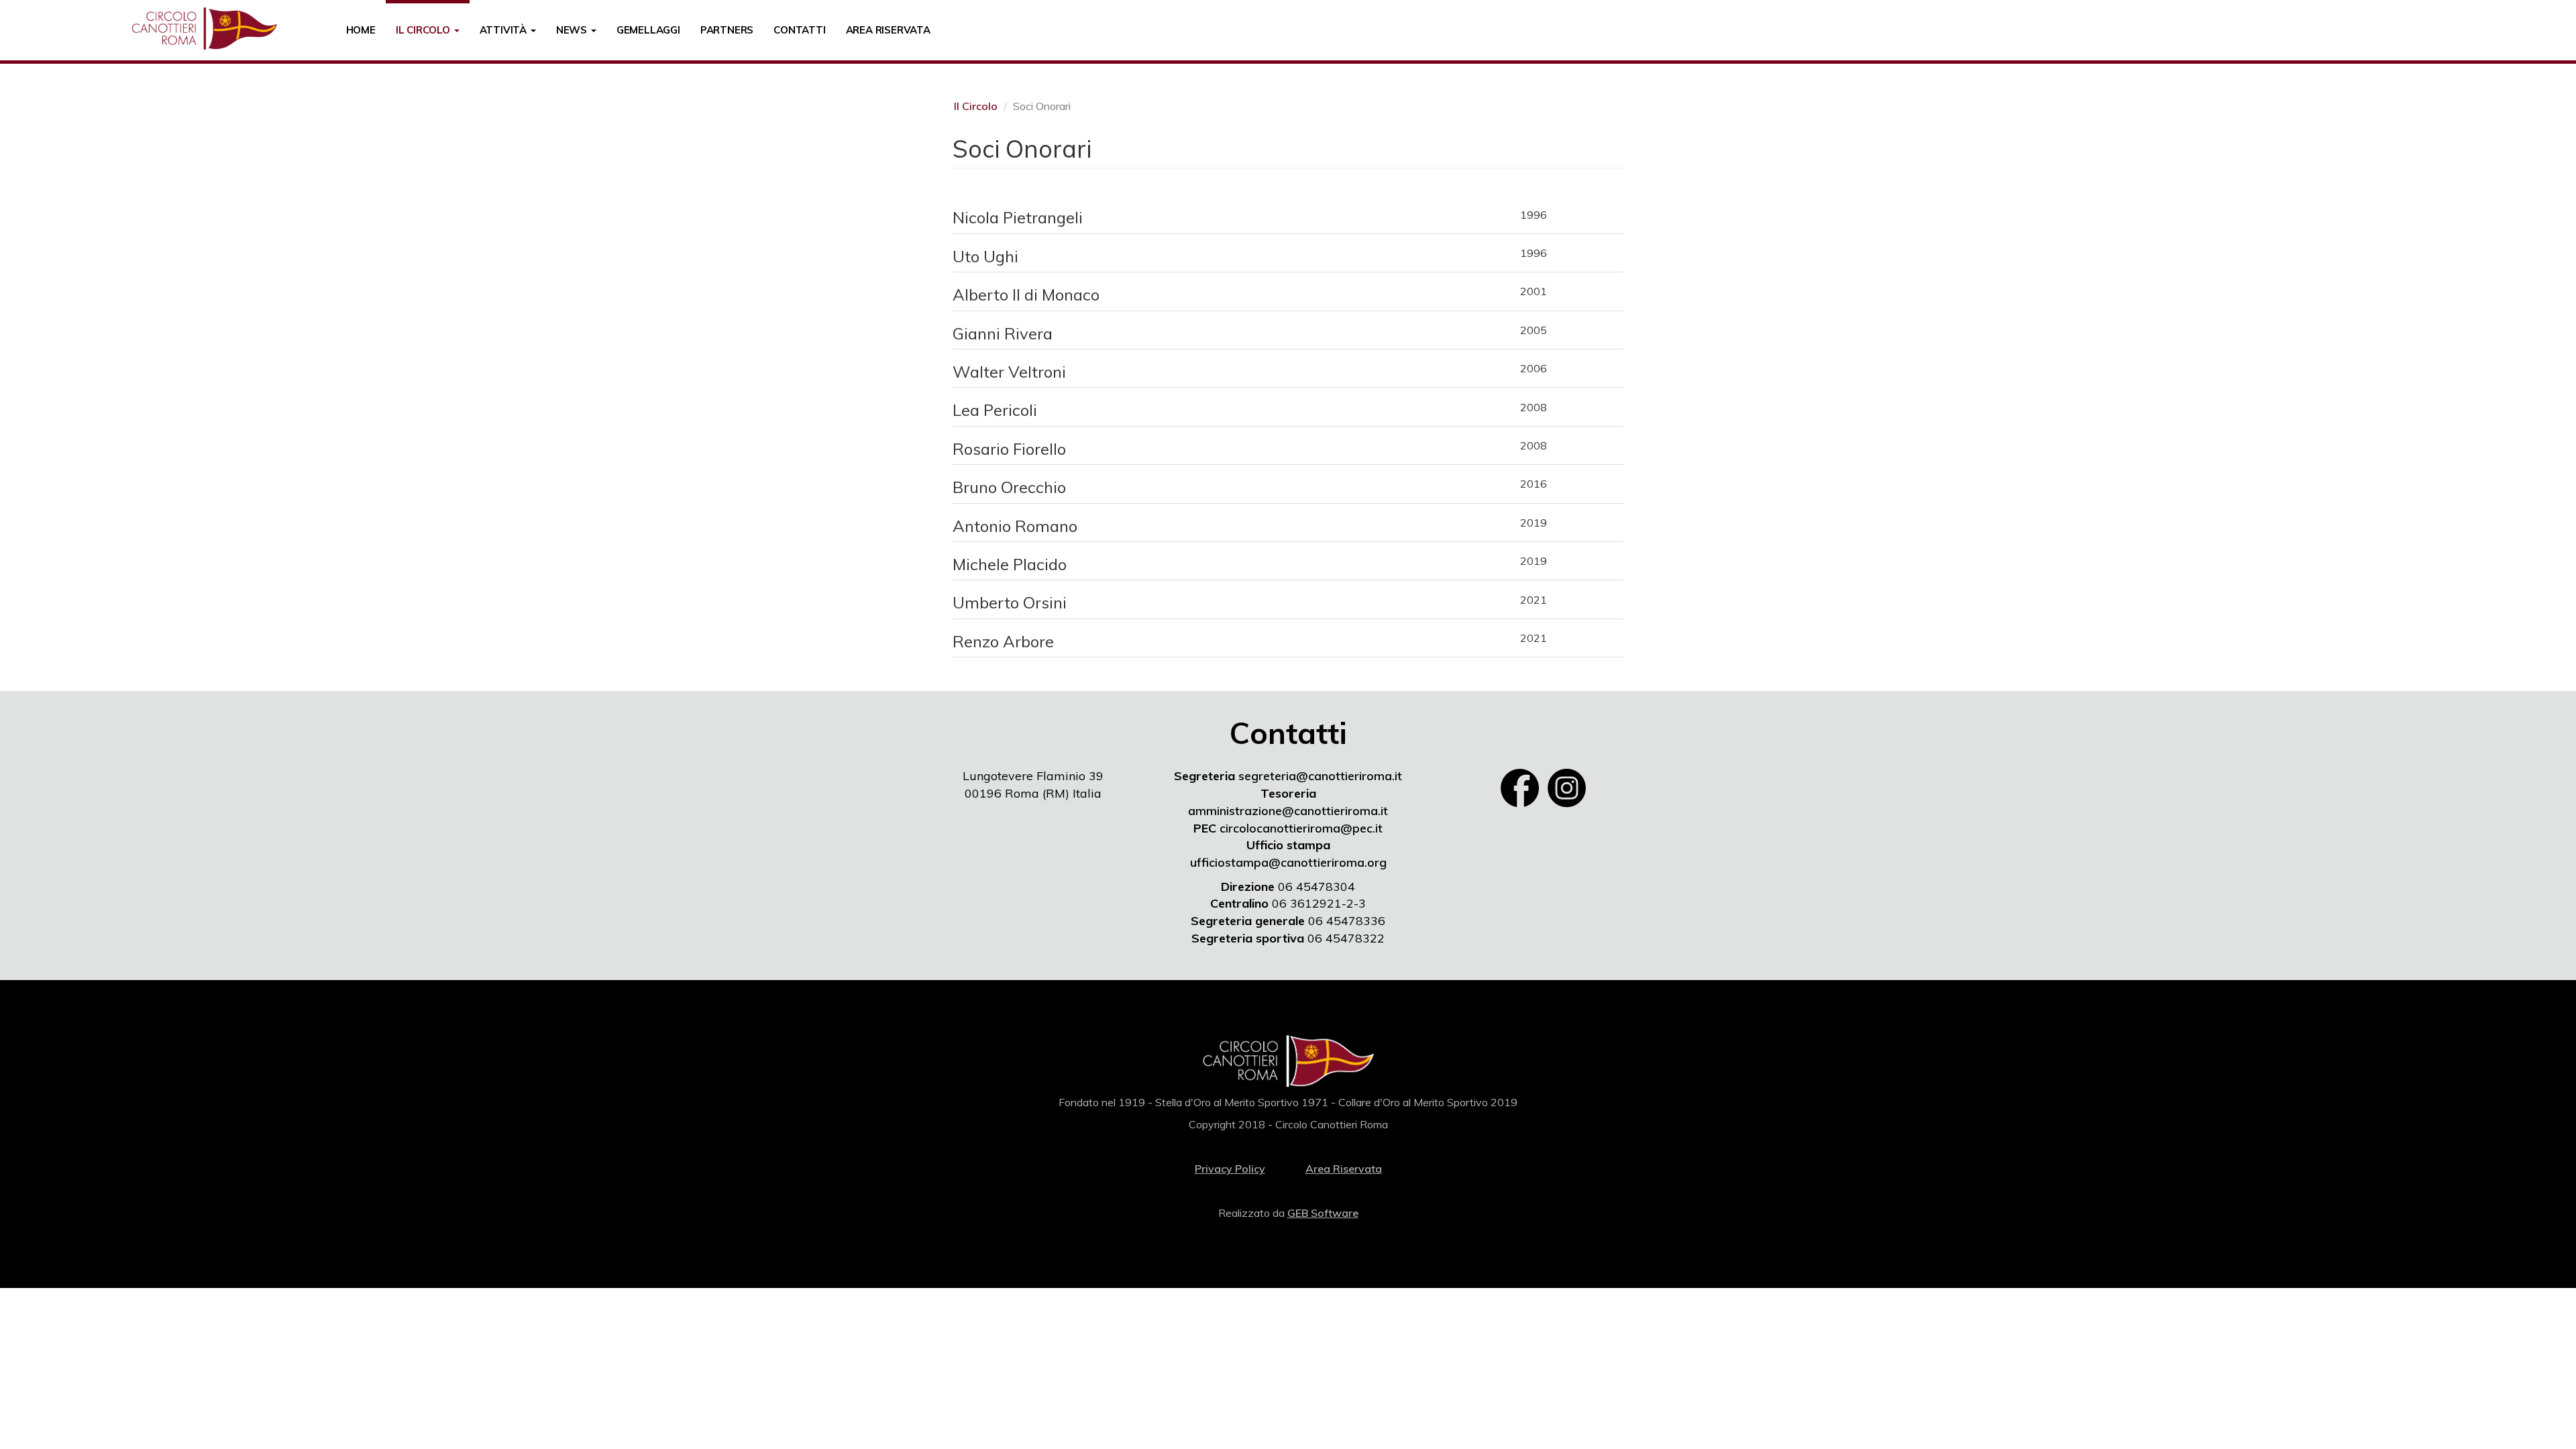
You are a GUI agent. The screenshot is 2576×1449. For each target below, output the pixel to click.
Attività (504, 30)
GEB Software (1323, 1213)
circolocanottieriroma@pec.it (1301, 828)
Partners (727, 30)
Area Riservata (888, 30)
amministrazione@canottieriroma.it (1288, 811)
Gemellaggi (648, 30)
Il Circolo (424, 30)
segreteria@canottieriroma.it (1320, 776)
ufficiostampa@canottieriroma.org (1288, 862)
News (573, 30)
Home (361, 30)
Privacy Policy (1230, 1169)
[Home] (209, 29)
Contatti (799, 30)
